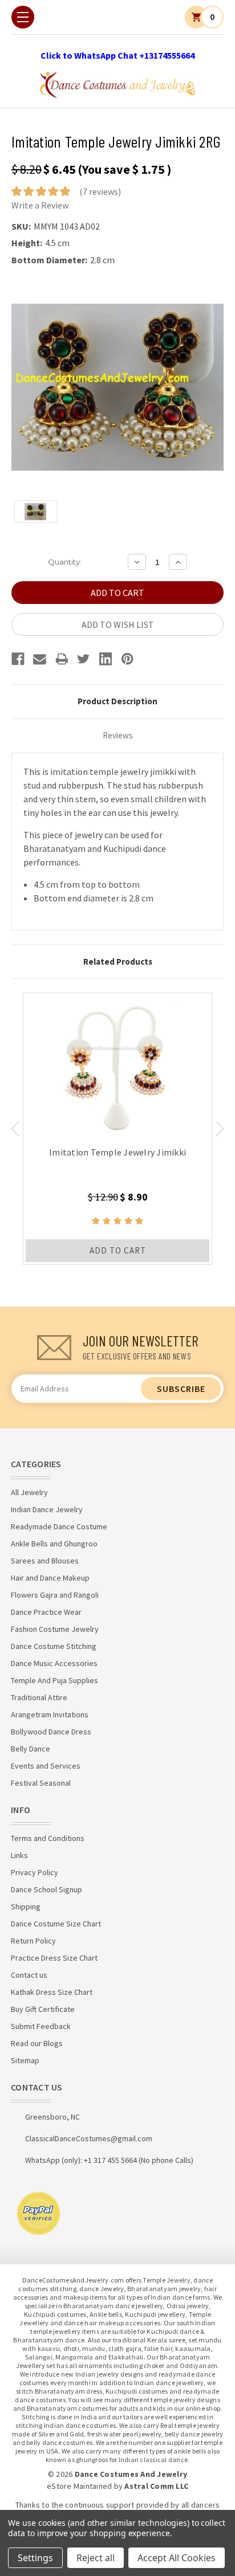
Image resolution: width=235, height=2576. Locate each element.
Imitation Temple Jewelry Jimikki (117, 1152)
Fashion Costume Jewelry (55, 1629)
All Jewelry (29, 1492)
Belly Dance (31, 1749)
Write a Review (40, 205)
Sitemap (25, 2060)
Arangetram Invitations (50, 1714)
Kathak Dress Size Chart (52, 1992)
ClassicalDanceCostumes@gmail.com (89, 2138)
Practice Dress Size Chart (54, 1958)
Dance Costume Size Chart (56, 1924)
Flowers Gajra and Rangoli (55, 1595)
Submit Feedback (41, 2026)
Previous (15, 1129)
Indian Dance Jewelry (47, 1509)
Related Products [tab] (118, 962)
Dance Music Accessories (54, 1663)
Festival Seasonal (41, 1783)
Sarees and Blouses (45, 1561)
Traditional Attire (39, 1697)
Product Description (117, 701)
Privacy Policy (35, 1872)
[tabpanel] (117, 1129)
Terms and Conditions (48, 1838)
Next (220, 1129)
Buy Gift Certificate (43, 2009)
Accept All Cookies (177, 2558)
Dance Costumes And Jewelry (131, 2474)
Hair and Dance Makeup (50, 1578)
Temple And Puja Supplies (54, 1680)
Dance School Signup (46, 1889)
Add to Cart (118, 1250)
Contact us (29, 1975)
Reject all (96, 2558)
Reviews (118, 735)
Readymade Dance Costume (59, 1526)
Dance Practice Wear (46, 1612)
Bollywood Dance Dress (51, 1732)
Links (19, 1855)
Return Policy (33, 1941)
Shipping (26, 1907)
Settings (35, 2558)
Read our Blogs (37, 2043)
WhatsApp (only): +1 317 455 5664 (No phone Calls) (109, 2160)
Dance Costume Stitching (54, 1646)
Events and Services (46, 1766)
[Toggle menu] (23, 17)
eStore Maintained (79, 2486)
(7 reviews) (100, 191)
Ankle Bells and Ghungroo (54, 1544)
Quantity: (65, 562)
